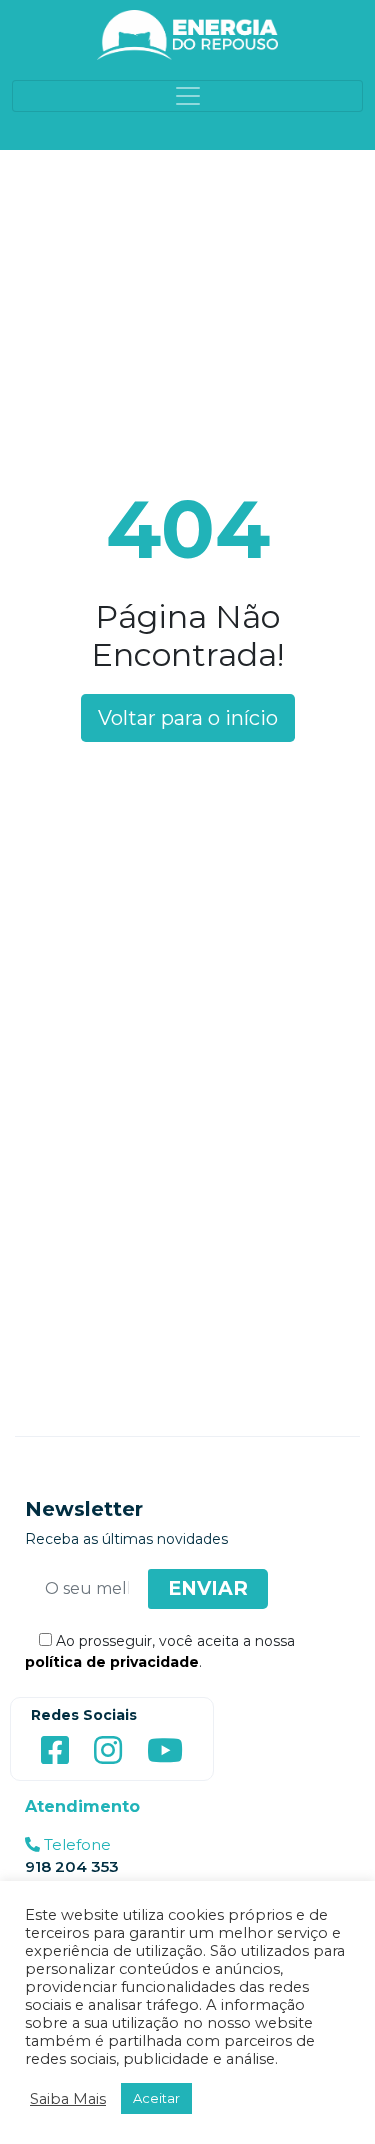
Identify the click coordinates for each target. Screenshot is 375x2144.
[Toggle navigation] (187, 96)
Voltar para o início (188, 718)
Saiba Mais (68, 2099)
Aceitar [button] (156, 2098)
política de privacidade (112, 1662)
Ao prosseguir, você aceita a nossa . (160, 1651)
